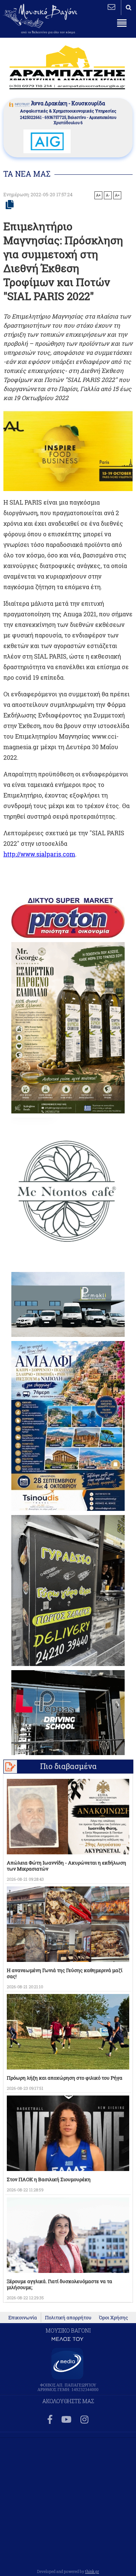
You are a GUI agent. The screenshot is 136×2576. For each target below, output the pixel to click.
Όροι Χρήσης (114, 2317)
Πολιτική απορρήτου (68, 2317)
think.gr (92, 2571)
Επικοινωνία (23, 2317)
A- (108, 195)
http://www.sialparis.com (39, 854)
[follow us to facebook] (50, 2420)
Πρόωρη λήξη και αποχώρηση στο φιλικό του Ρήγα (65, 2078)
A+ (98, 195)
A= (117, 195)
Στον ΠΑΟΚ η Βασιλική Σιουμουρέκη (49, 2179)
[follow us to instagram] (84, 2420)
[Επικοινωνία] (111, 7)
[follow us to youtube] (66, 2420)
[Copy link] (10, 205)
